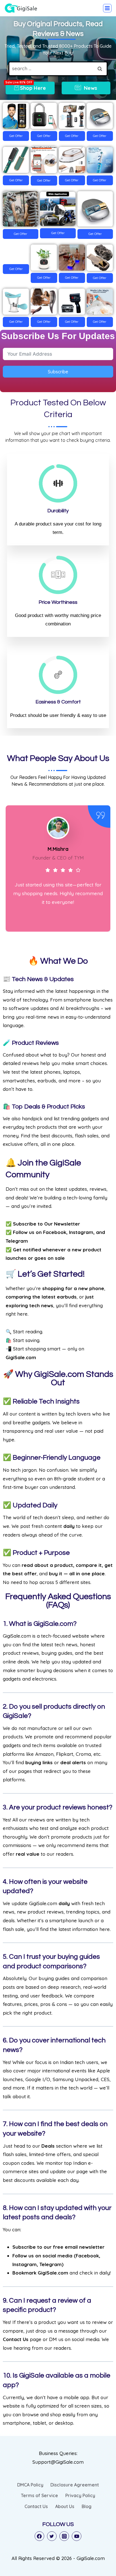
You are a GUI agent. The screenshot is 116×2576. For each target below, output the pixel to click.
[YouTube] (77, 2536)
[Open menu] (107, 8)
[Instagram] (64, 2536)
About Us (65, 2506)
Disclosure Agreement (75, 2485)
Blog (87, 2506)
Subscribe (58, 372)
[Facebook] (39, 2536)
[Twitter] (52, 2536)
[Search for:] (58, 68)
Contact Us (36, 2506)
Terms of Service (39, 2495)
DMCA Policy (30, 2485)
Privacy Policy (80, 2495)
